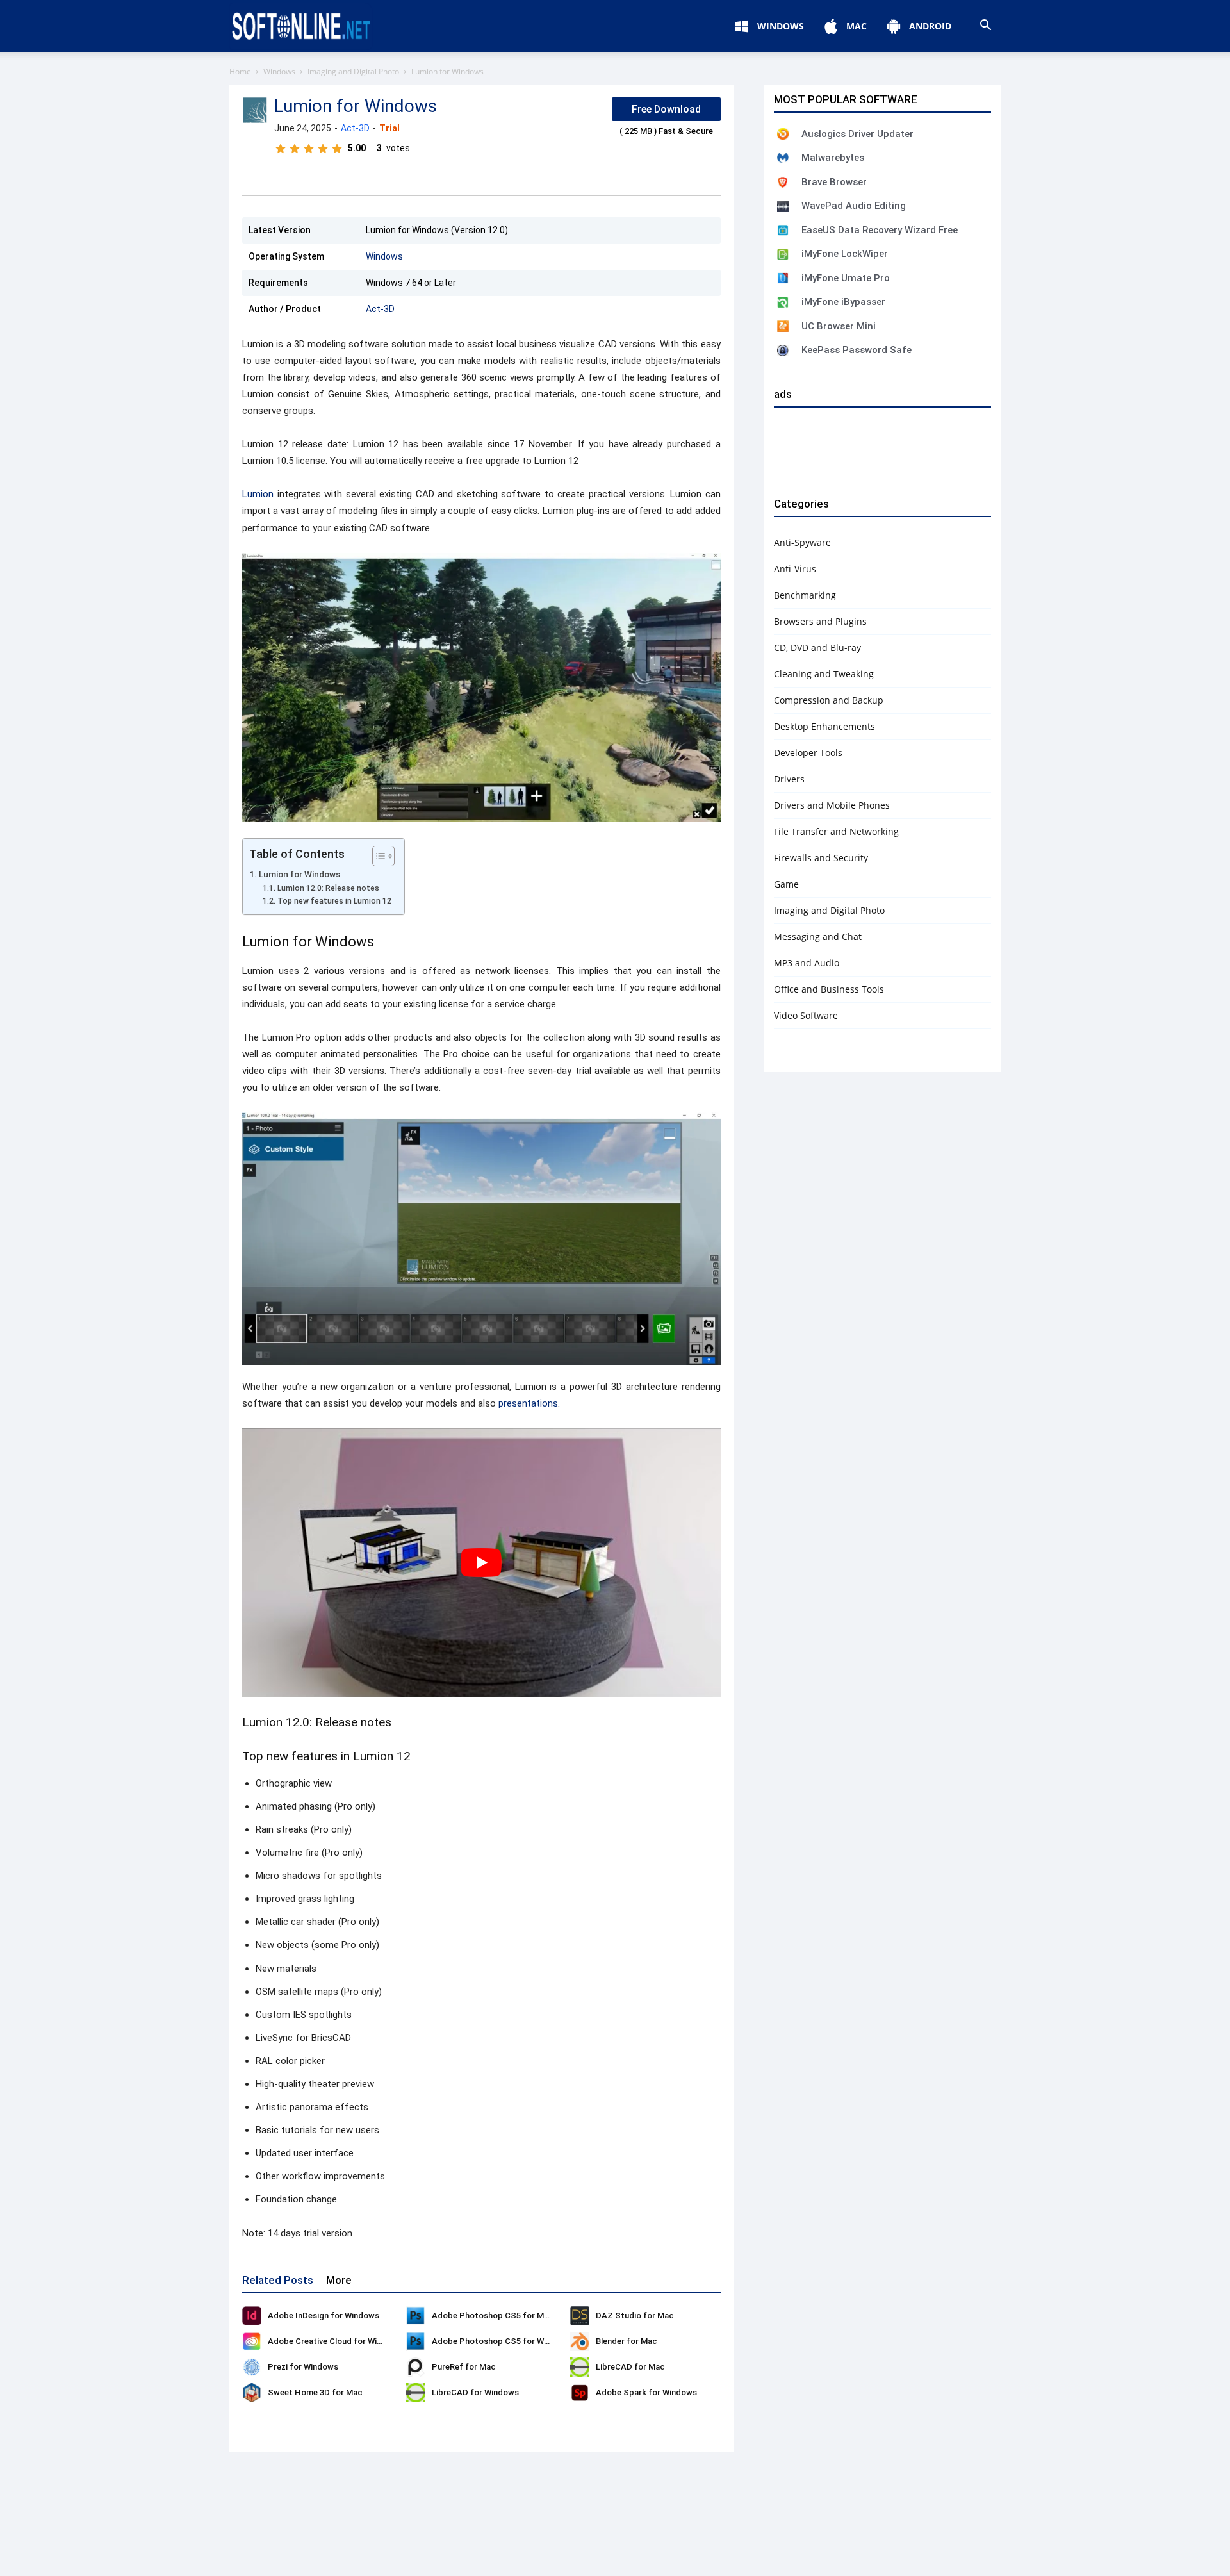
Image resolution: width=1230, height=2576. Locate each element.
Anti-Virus (795, 569)
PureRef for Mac (464, 2367)
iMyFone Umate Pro (846, 278)
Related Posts (278, 2280)
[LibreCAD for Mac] (580, 2367)
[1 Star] (281, 149)
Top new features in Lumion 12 (334, 901)
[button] (985, 27)
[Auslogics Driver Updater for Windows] (783, 134)
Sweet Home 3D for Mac (315, 2392)
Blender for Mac (627, 2341)
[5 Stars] (337, 149)
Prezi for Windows (303, 2367)
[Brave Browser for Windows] (783, 182)
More (339, 2280)
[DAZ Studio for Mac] (580, 2316)
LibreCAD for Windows (475, 2392)
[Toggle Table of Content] (377, 856)
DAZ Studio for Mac (635, 2316)
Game (786, 884)
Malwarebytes (833, 158)
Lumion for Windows (299, 874)
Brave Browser (834, 182)
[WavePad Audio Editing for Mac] (783, 206)
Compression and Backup (829, 700)
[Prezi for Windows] (252, 2367)
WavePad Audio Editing (854, 206)
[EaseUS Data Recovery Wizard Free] (783, 230)
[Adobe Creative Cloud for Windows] (252, 2341)
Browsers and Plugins (820, 621)
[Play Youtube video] (481, 1563)
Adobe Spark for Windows (646, 2392)
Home (240, 71)
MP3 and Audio (807, 963)
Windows (279, 71)
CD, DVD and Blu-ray (817, 648)
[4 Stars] (323, 149)
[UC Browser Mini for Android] (783, 326)
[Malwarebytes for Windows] (783, 158)
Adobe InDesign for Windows (324, 2316)
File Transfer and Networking (836, 831)
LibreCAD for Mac (630, 2367)
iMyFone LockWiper (845, 254)
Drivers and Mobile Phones (832, 805)
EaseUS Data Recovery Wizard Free (880, 230)
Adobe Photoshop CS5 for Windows (502, 2341)
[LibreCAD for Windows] (416, 2393)
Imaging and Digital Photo (353, 71)
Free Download (666, 109)
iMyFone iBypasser (843, 302)
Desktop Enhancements (824, 726)
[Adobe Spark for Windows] (580, 2393)
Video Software (806, 1015)
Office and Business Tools (829, 989)
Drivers (789, 779)
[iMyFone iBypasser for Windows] (783, 302)
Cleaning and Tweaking (824, 674)
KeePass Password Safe (857, 350)
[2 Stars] (295, 149)
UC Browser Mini (839, 326)
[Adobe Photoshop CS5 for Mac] (416, 2316)
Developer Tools (808, 753)
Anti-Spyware (802, 542)
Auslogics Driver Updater (857, 134)
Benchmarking (805, 595)
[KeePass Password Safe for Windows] (783, 351)
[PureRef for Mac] (416, 2367)
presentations (528, 1403)
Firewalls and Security (821, 858)
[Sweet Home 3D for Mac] (252, 2393)
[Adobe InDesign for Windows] (252, 2316)
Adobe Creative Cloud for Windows (335, 2341)
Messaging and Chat (818, 937)
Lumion (258, 494)
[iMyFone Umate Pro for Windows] (783, 278)
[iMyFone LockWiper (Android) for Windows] (783, 254)
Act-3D (355, 128)
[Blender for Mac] (580, 2341)
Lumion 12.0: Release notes (328, 888)
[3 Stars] (309, 149)
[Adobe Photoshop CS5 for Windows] (416, 2341)
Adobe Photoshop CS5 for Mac (493, 2316)
